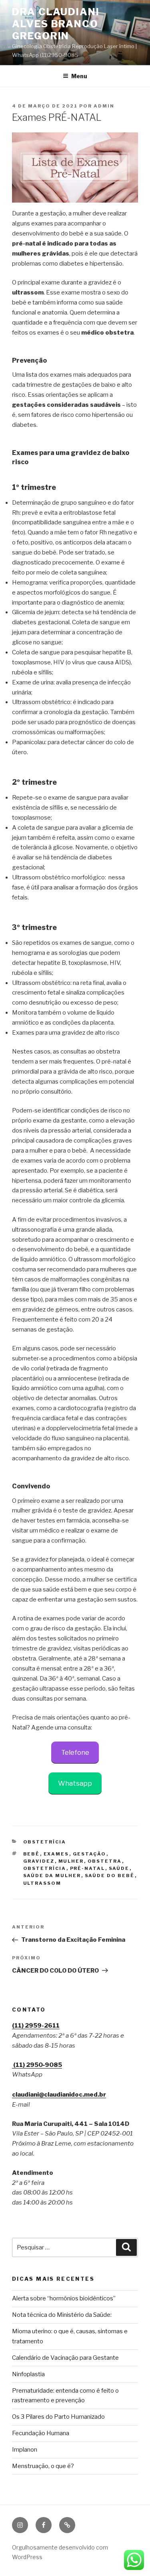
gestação (90, 1854)
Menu (79, 76)
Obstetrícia (45, 1842)
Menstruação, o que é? (43, 2466)
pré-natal (88, 1868)
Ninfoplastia (28, 2374)
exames (56, 1854)
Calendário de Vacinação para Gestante (65, 2358)
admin (104, 106)
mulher (71, 1861)
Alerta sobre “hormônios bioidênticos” (64, 2298)
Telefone (75, 1752)
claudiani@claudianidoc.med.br (59, 2095)
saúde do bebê (110, 1876)
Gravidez (39, 1861)
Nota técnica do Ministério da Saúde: (62, 2315)
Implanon (25, 2450)
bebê (32, 1854)
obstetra (105, 1861)
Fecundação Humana (41, 2433)
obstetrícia (45, 1868)
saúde (119, 1868)
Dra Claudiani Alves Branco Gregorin (56, 24)
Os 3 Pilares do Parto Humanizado (58, 2417)
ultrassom (42, 1883)
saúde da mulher (52, 1876)
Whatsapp (75, 1783)
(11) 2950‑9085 (37, 2065)
